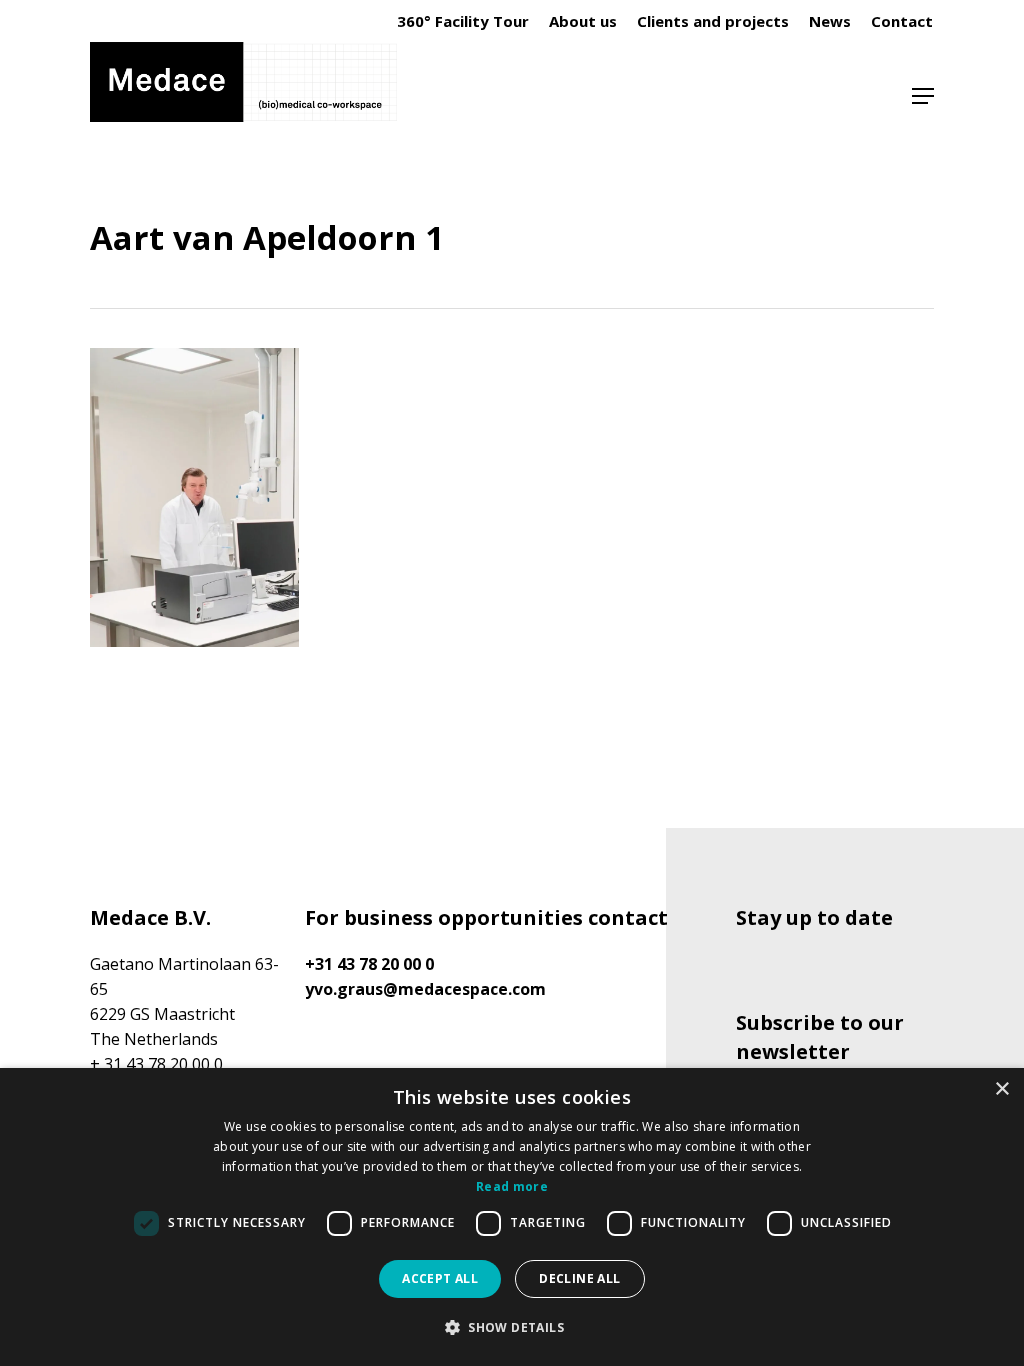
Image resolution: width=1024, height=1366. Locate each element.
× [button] (1001, 1089)
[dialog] (512, 1217)
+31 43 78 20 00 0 (369, 964)
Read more (512, 1186)
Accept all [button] (440, 1278)
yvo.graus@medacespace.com (425, 989)
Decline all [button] (579, 1278)
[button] (923, 96)
